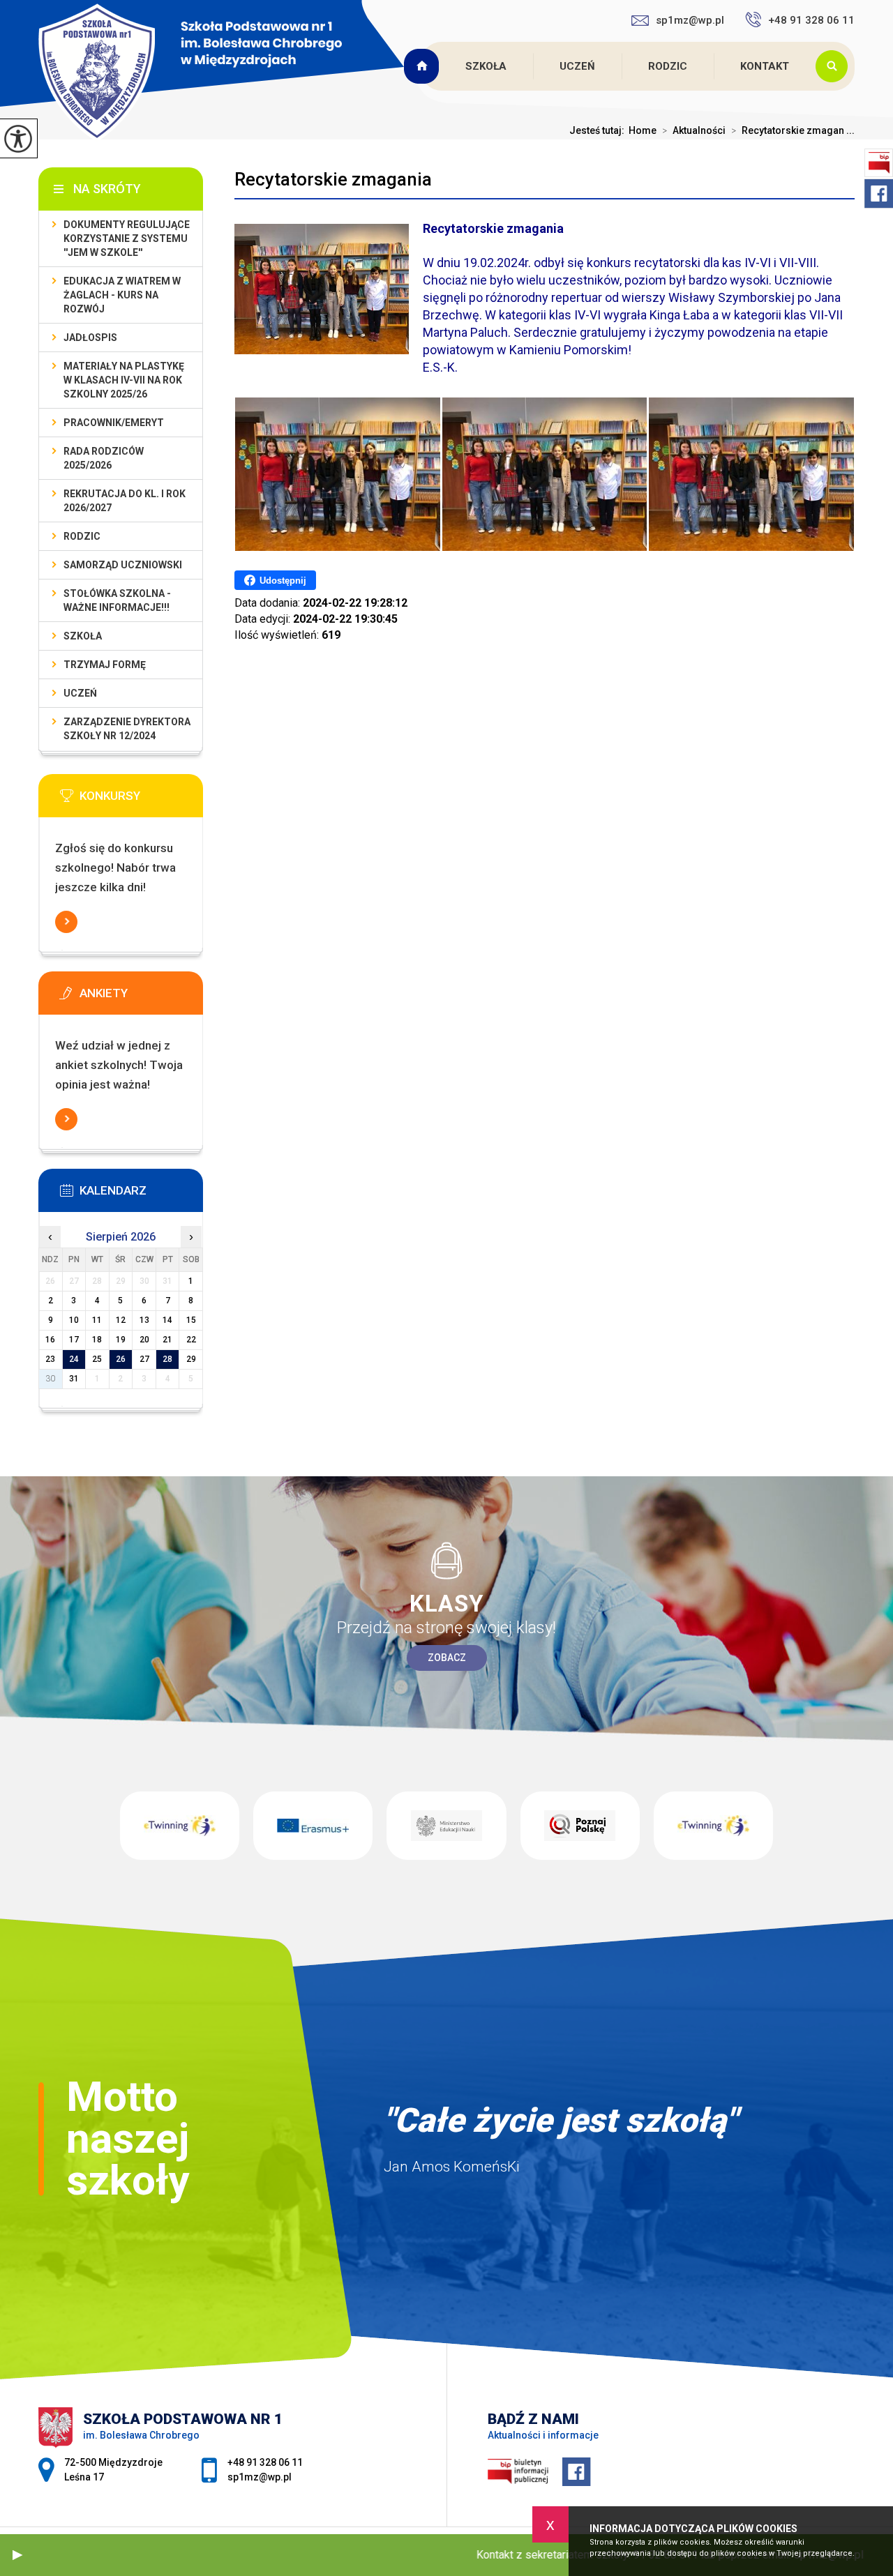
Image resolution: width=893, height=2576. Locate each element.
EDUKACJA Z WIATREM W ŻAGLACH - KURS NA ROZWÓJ (122, 295)
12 (121, 1320)
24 (74, 1359)
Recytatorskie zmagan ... (793, 130)
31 (74, 1379)
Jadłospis (90, 338)
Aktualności (694, 130)
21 (167, 1340)
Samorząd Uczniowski (123, 565)
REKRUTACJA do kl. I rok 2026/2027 (125, 501)
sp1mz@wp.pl (690, 20)
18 (97, 1340)
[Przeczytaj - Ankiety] (142, 997)
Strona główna (423, 66)
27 (144, 1359)
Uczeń (577, 66)
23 (50, 1359)
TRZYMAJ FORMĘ (105, 665)
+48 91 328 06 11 (811, 20)
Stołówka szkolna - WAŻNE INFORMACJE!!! (117, 600)
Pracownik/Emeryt (114, 423)
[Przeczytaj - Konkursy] (142, 800)
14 (167, 1320)
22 (191, 1340)
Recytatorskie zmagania (333, 179)
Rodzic (668, 66)
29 (191, 1359)
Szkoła (486, 66)
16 (50, 1340)
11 (97, 1320)
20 (144, 1340)
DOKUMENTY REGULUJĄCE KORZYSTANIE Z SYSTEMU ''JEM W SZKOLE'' (127, 238)
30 (50, 1379)
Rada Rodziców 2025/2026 (104, 458)
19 (121, 1340)
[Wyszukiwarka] (835, 66)
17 (74, 1340)
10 (74, 1320)
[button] (17, 2555)
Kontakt (765, 66)
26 (121, 1359)
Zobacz (447, 1658)
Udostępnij (283, 581)
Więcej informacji (66, 922)
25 (97, 1359)
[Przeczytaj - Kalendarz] (142, 1195)
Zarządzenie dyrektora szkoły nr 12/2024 (127, 729)
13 (144, 1320)
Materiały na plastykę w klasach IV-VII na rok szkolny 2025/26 (124, 380)
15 (191, 1320)
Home (643, 130)
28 (167, 1359)
